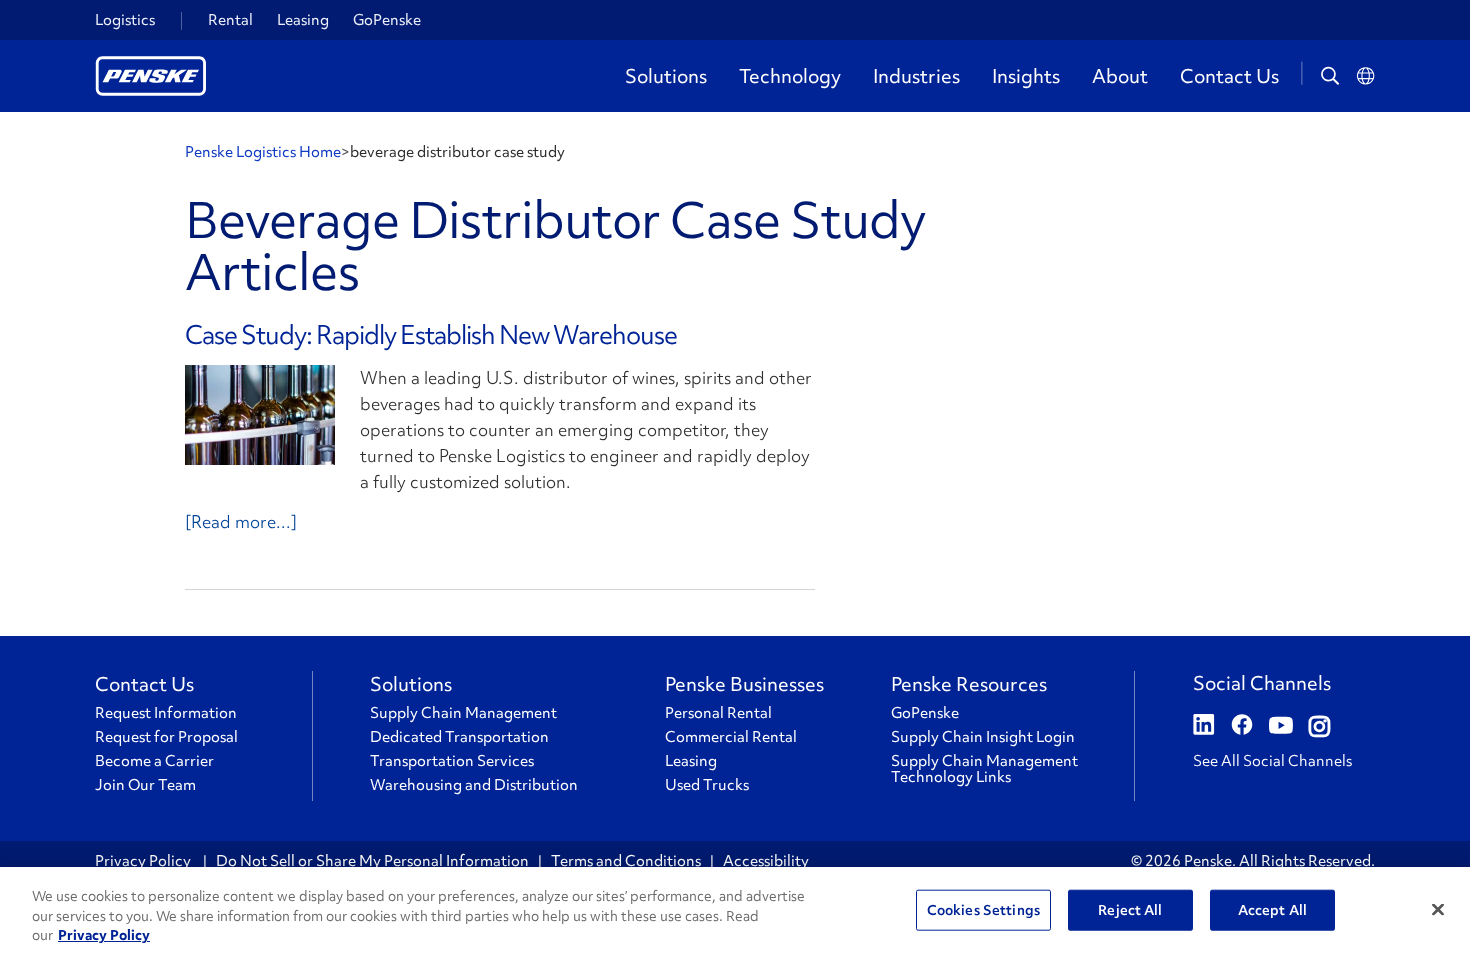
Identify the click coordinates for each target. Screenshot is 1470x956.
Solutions (666, 76)
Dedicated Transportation (459, 737)
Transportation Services (452, 761)
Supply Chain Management (463, 713)
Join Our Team (145, 785)
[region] (735, 911)
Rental (230, 20)
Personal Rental (718, 713)
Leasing (303, 20)
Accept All (1272, 909)
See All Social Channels (1272, 761)
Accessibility (766, 861)
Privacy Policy (144, 861)
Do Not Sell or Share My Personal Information (372, 861)
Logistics (125, 20)
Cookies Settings (983, 909)
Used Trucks (707, 785)
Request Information (166, 713)
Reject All (1130, 909)
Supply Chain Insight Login (983, 737)
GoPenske (387, 20)
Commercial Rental (731, 737)
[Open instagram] (1319, 727)
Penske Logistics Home (263, 152)
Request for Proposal (166, 737)
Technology (790, 76)
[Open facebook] (1242, 727)
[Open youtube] (1281, 727)
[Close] (1438, 909)
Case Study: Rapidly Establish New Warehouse (431, 335)
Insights (1026, 76)
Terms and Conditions (626, 861)
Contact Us (1229, 76)
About (1120, 76)
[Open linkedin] (1204, 727)
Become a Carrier (154, 761)
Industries (916, 76)
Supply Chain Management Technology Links (984, 769)
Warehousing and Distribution (474, 785)
